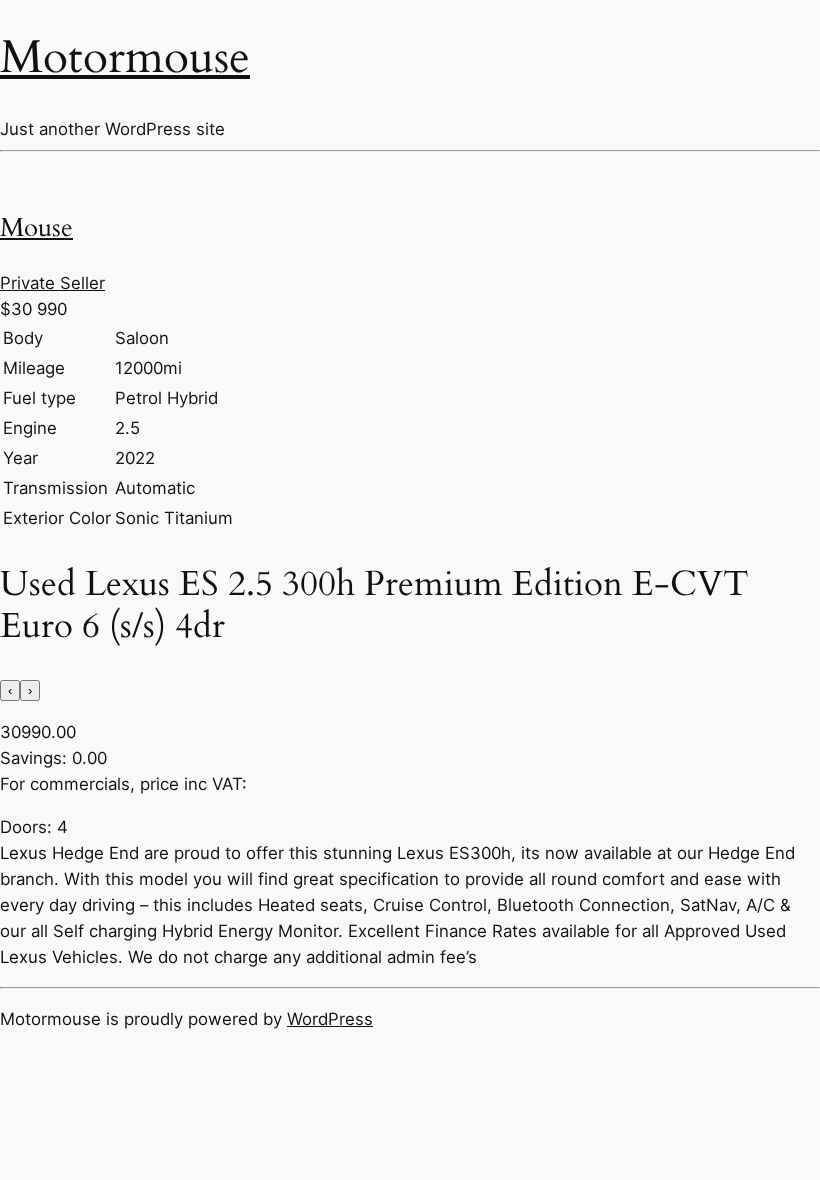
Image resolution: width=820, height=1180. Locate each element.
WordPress (330, 1019)
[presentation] (10, 690)
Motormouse (125, 57)
